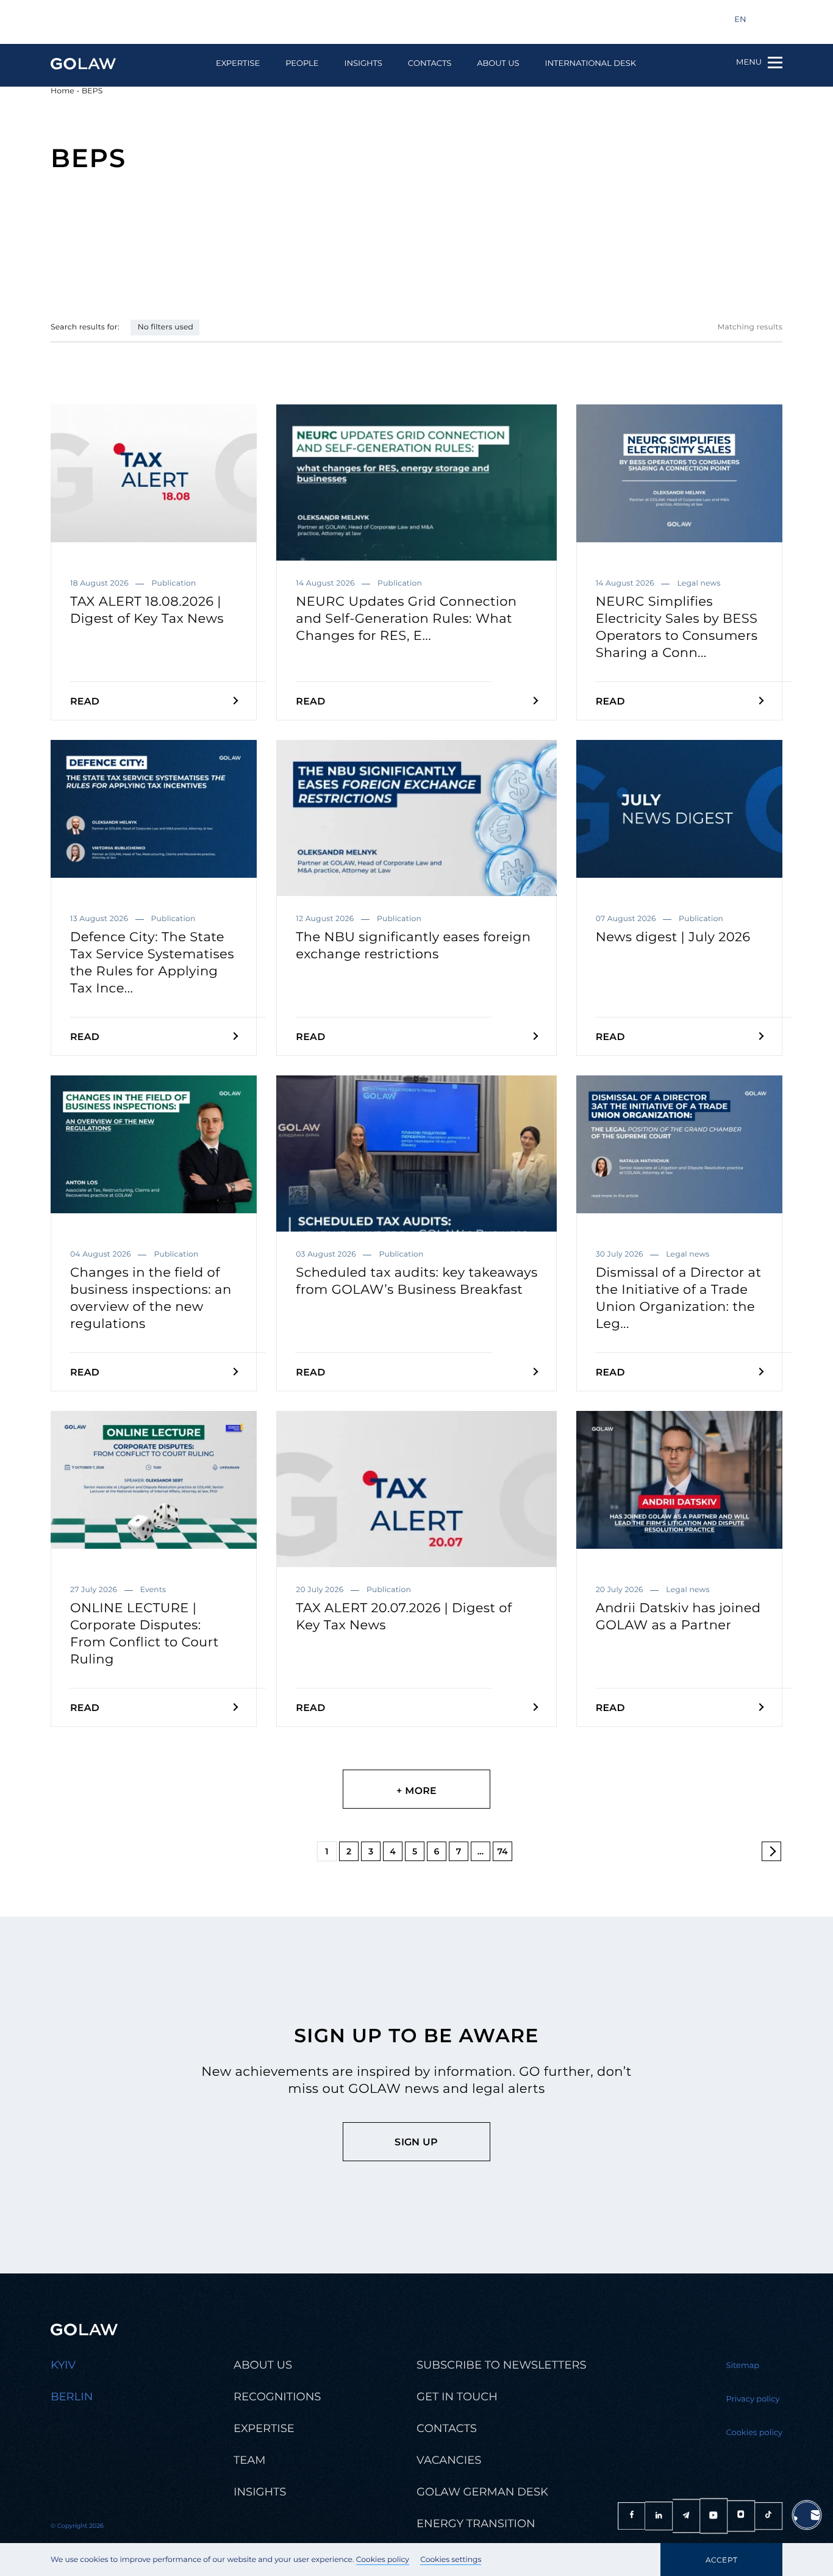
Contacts (430, 64)
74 (502, 1851)
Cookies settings (451, 2560)
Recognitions (277, 2397)
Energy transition (476, 2524)
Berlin (72, 2397)
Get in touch (457, 2397)
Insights (363, 64)
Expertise (238, 64)
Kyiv (63, 2365)
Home (63, 91)
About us (498, 64)
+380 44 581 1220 (191, 20)
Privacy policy (753, 2399)
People (302, 64)
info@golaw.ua (95, 20)
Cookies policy (383, 2560)
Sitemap (743, 2366)
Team (249, 2460)
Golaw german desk (482, 2492)
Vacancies (449, 2460)
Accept (721, 2560)
